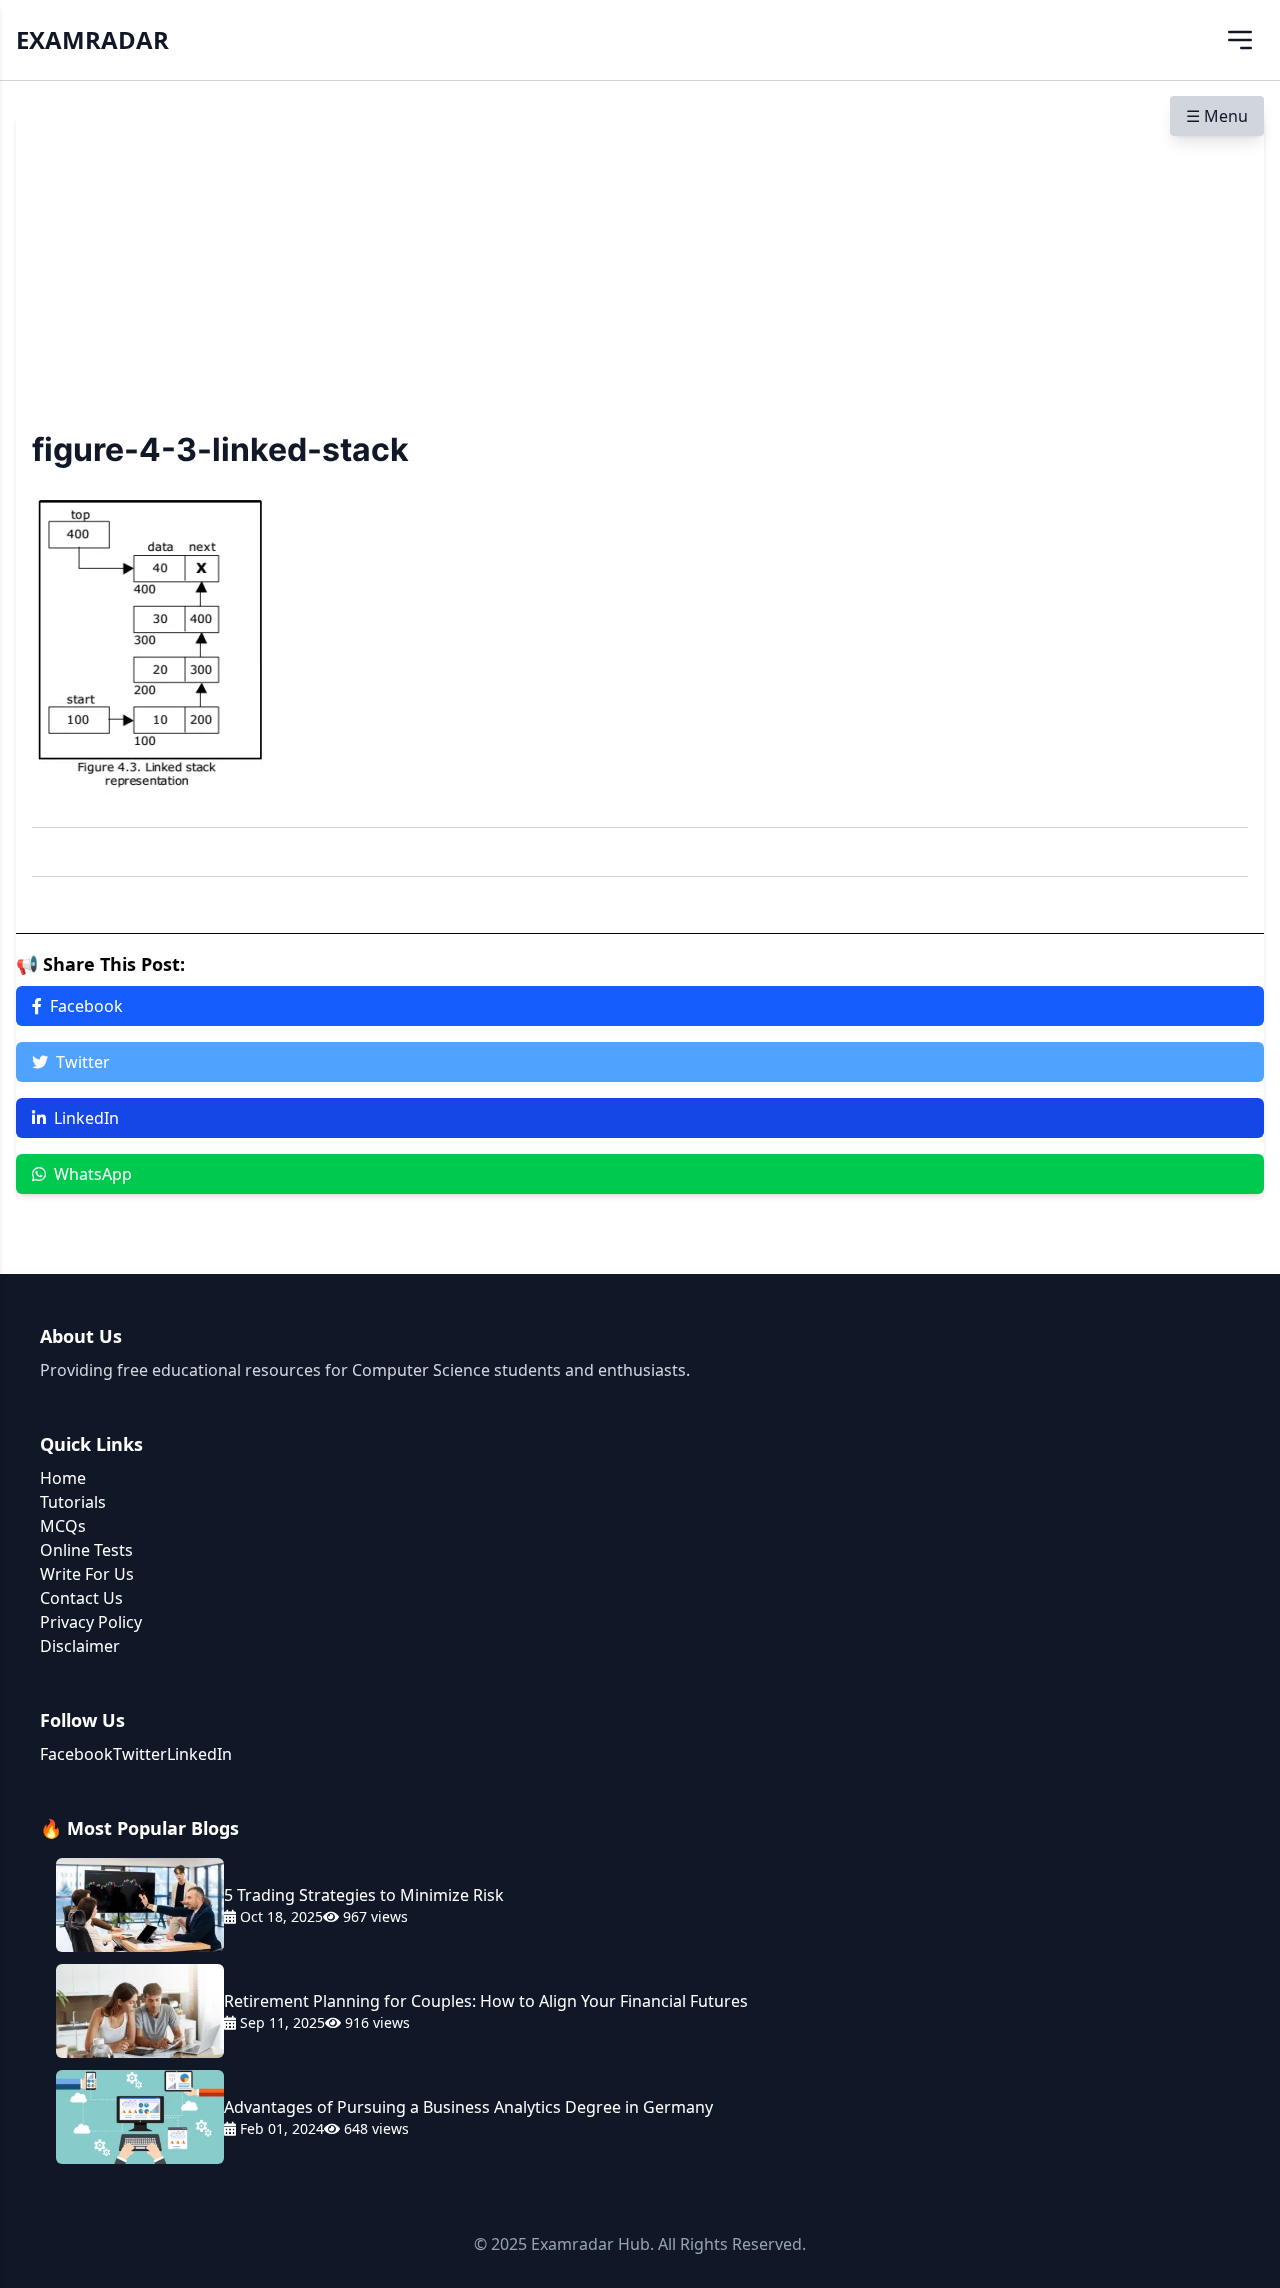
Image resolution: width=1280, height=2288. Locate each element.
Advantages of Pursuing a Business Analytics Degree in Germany (468, 2107)
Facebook (86, 1006)
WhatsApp (93, 1174)
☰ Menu (1217, 116)
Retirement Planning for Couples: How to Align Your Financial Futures (486, 2001)
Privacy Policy (91, 1622)
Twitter (83, 1062)
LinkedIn (86, 1118)
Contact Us (81, 1598)
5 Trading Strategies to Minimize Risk (364, 1895)
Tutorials (73, 1502)
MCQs (63, 1526)
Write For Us (87, 1574)
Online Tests (86, 1550)
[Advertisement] (640, 279)
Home (63, 1478)
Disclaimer (80, 1646)
